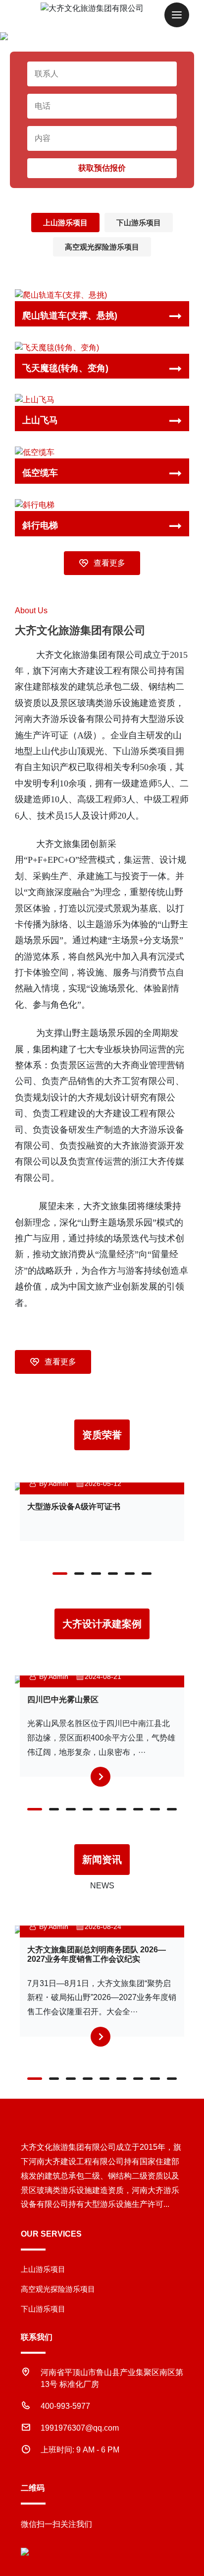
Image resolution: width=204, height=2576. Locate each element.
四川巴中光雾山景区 (63, 1700)
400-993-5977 (65, 2406)
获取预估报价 (102, 168)
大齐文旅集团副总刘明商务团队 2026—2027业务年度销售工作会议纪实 (97, 1954)
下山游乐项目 (139, 223)
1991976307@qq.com (80, 2428)
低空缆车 (40, 473)
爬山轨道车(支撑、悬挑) (70, 316)
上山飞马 (40, 420)
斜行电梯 (40, 525)
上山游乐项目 (65, 223)
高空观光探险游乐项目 (102, 247)
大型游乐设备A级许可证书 (74, 1507)
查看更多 (109, 563)
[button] (60, 1574)
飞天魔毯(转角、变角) (65, 368)
